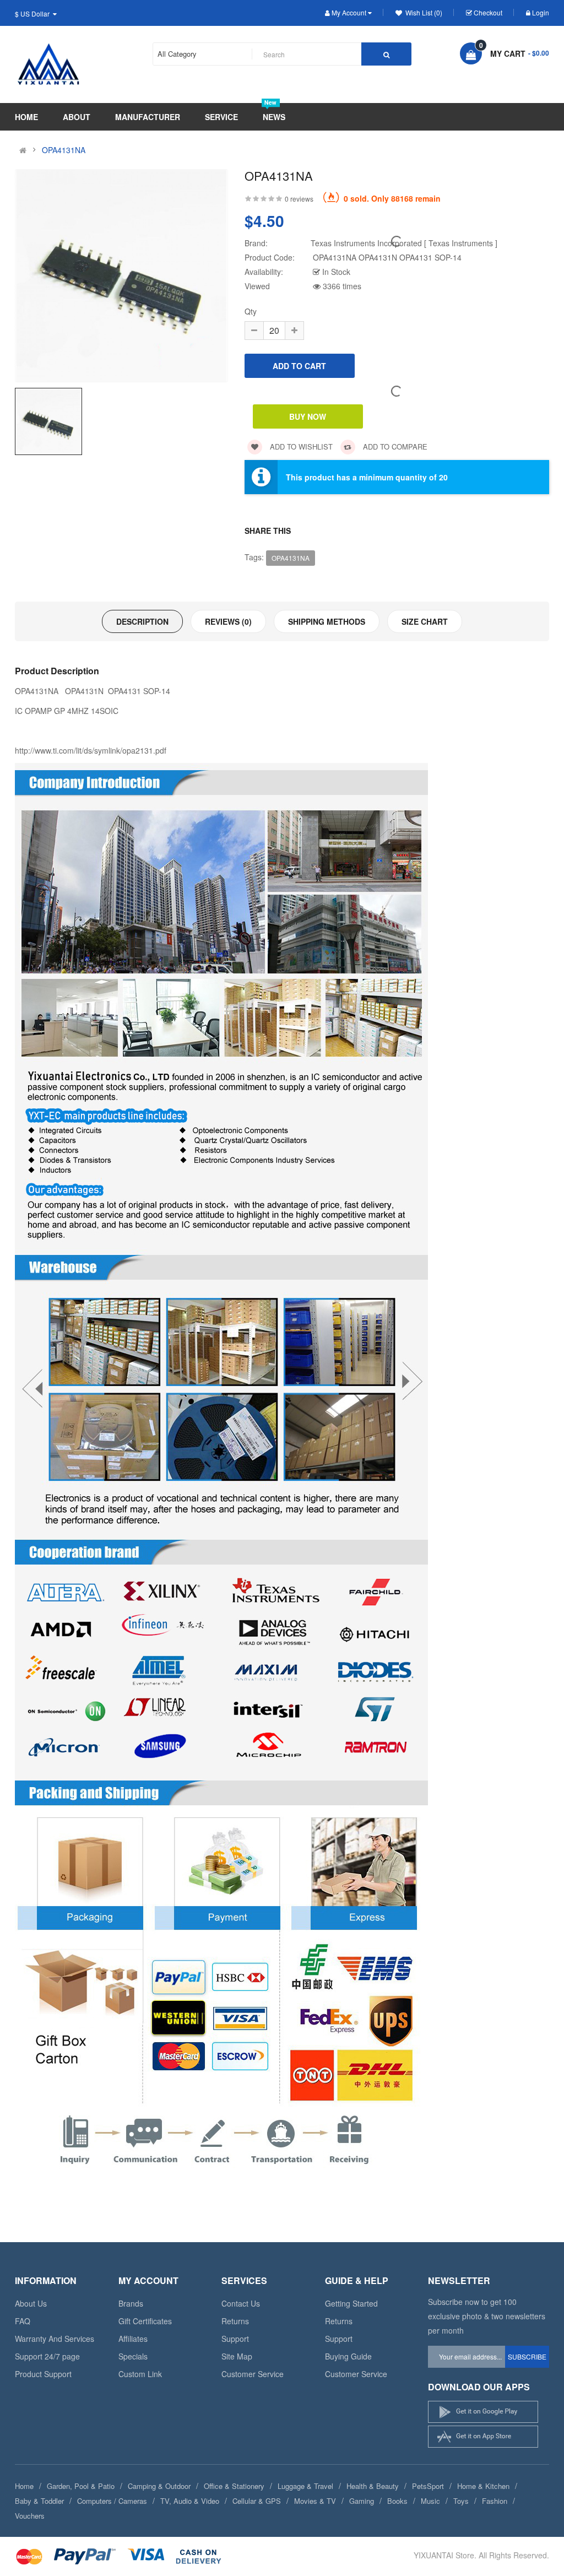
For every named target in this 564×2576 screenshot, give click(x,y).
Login (541, 12)
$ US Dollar (34, 13)
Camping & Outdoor (159, 2486)
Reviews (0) (228, 621)
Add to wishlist (300, 447)
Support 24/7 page (47, 2356)
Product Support (43, 2374)
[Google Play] (483, 2412)
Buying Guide (348, 2356)
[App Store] (483, 2437)
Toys (461, 2501)
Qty (251, 311)
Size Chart (425, 621)
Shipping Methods (327, 621)
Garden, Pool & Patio (81, 2486)
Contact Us (241, 2303)
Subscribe (527, 2356)
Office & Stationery (234, 2486)
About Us (31, 2303)
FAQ (23, 2321)
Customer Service (253, 2374)
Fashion (495, 2501)
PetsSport (428, 2486)
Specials (133, 2356)
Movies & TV (315, 2501)
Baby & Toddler (39, 2501)
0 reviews (299, 199)
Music (430, 2501)
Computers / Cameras (112, 2501)
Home (24, 2486)
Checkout (488, 12)
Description (142, 621)
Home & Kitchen (483, 2486)
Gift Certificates (145, 2321)
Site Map (237, 2356)
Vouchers (30, 2516)
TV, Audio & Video (190, 2501)
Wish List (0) (423, 12)
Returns (235, 2321)
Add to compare (394, 447)
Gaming (362, 2501)
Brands (131, 2303)
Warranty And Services (55, 2339)
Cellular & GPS (257, 2501)
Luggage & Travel (305, 2486)
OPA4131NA (64, 150)
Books (397, 2501)
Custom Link (140, 2374)
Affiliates (133, 2339)
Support (235, 2339)
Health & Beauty (373, 2486)
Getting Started (351, 2303)
